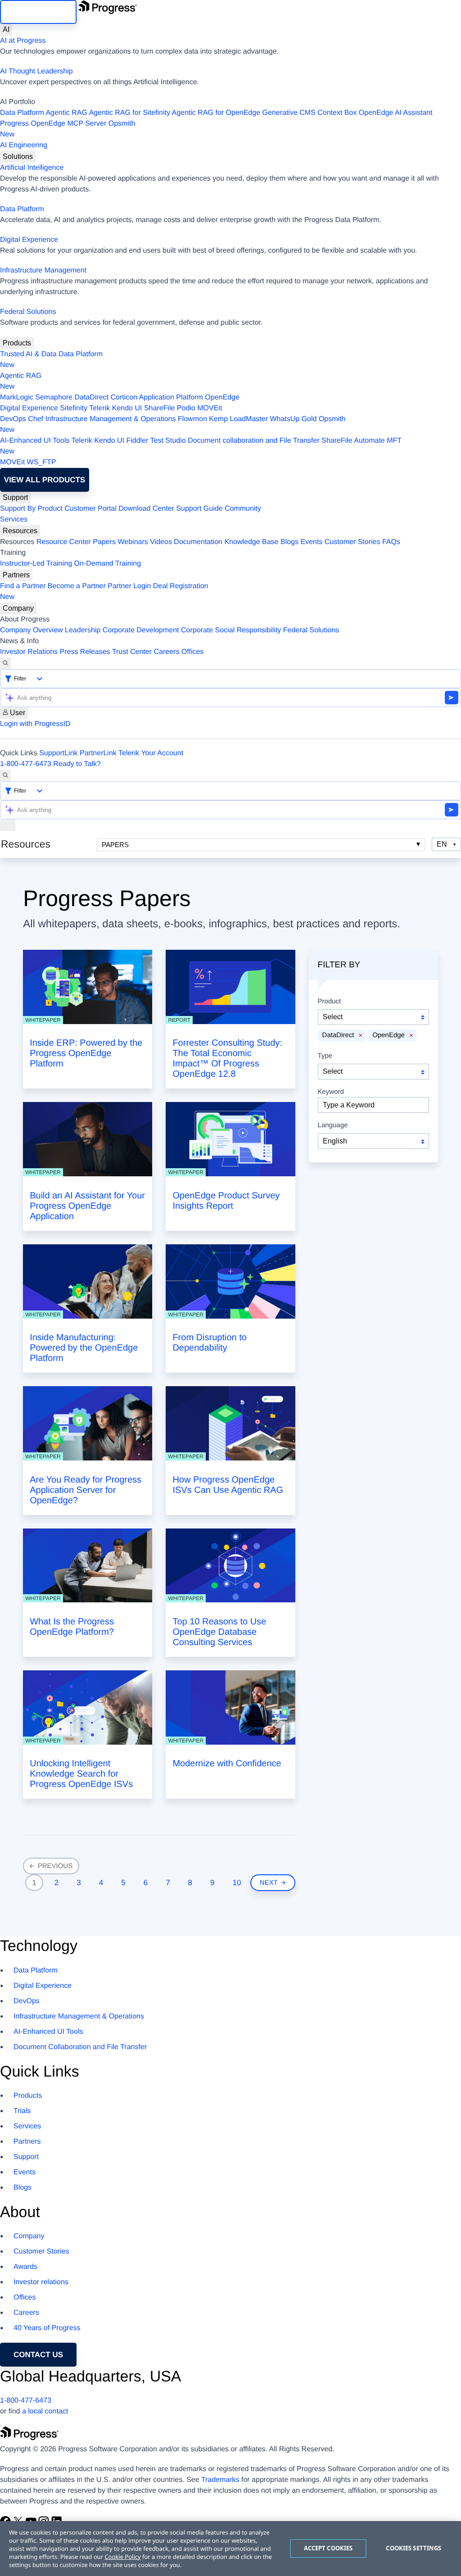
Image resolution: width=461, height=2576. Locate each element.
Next (271, 1883)
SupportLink (58, 753)
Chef (36, 419)
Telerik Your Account (151, 753)
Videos (161, 542)
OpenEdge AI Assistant (396, 113)
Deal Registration (104, 592)
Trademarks (220, 2480)
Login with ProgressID (35, 724)
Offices (193, 652)
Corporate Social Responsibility (231, 630)
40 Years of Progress (47, 2328)
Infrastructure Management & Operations (111, 419)
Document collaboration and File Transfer (254, 441)
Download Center (146, 509)
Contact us (38, 2355)
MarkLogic (17, 397)
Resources (20, 531)
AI (6, 29)
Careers (167, 652)
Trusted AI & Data (28, 354)
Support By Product (31, 509)
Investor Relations (29, 652)
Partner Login (129, 586)
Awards (25, 2267)
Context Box (337, 113)
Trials (22, 2111)
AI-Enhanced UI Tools (35, 441)
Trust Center (132, 652)
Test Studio (168, 441)
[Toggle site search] (5, 776)
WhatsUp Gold (293, 419)
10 (237, 1883)
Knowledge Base (251, 542)
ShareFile (159, 408)
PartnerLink (98, 753)
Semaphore (54, 397)
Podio (186, 408)
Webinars (133, 542)
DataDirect (91, 397)
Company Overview (32, 630)
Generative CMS (289, 113)
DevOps (13, 419)
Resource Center (64, 542)
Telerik (99, 408)
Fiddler (137, 441)
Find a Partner (23, 586)
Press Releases (85, 652)
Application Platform (171, 397)
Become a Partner (77, 586)
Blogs (289, 542)
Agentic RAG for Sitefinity (129, 113)
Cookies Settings (414, 2548)
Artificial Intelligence (32, 168)
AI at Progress (23, 41)
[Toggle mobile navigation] (8, 825)
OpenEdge (222, 397)
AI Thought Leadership (36, 71)
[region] (230, 2549)
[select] (373, 1141)
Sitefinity (73, 408)
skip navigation (38, 12)
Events (311, 542)
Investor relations (41, 2282)
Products (17, 343)
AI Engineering (24, 145)
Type (325, 1056)
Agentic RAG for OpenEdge (216, 113)
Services (14, 519)
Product (330, 1002)
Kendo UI (127, 408)
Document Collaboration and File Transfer (80, 2047)
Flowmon (192, 419)
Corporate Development (141, 630)
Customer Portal (90, 509)
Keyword (331, 1092)
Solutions (18, 156)
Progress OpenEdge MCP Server (53, 124)
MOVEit (210, 408)
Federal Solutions (28, 312)
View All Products (45, 480)
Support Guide (199, 509)
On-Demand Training (108, 564)
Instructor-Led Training (36, 564)
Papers (104, 542)
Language (333, 1125)
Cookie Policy (122, 2557)
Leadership (83, 630)
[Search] (5, 663)
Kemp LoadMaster (238, 419)
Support (15, 497)
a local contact (45, 2411)
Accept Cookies (328, 2548)
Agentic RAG (66, 113)
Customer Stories (353, 542)
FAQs (391, 542)
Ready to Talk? (77, 764)
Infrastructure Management (43, 270)
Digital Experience (29, 240)
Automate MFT (201, 446)
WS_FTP (42, 462)
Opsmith (68, 129)
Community (243, 509)
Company (18, 608)
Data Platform (22, 113)
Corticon (124, 397)
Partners (16, 575)
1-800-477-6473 (26, 764)
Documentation (198, 542)
